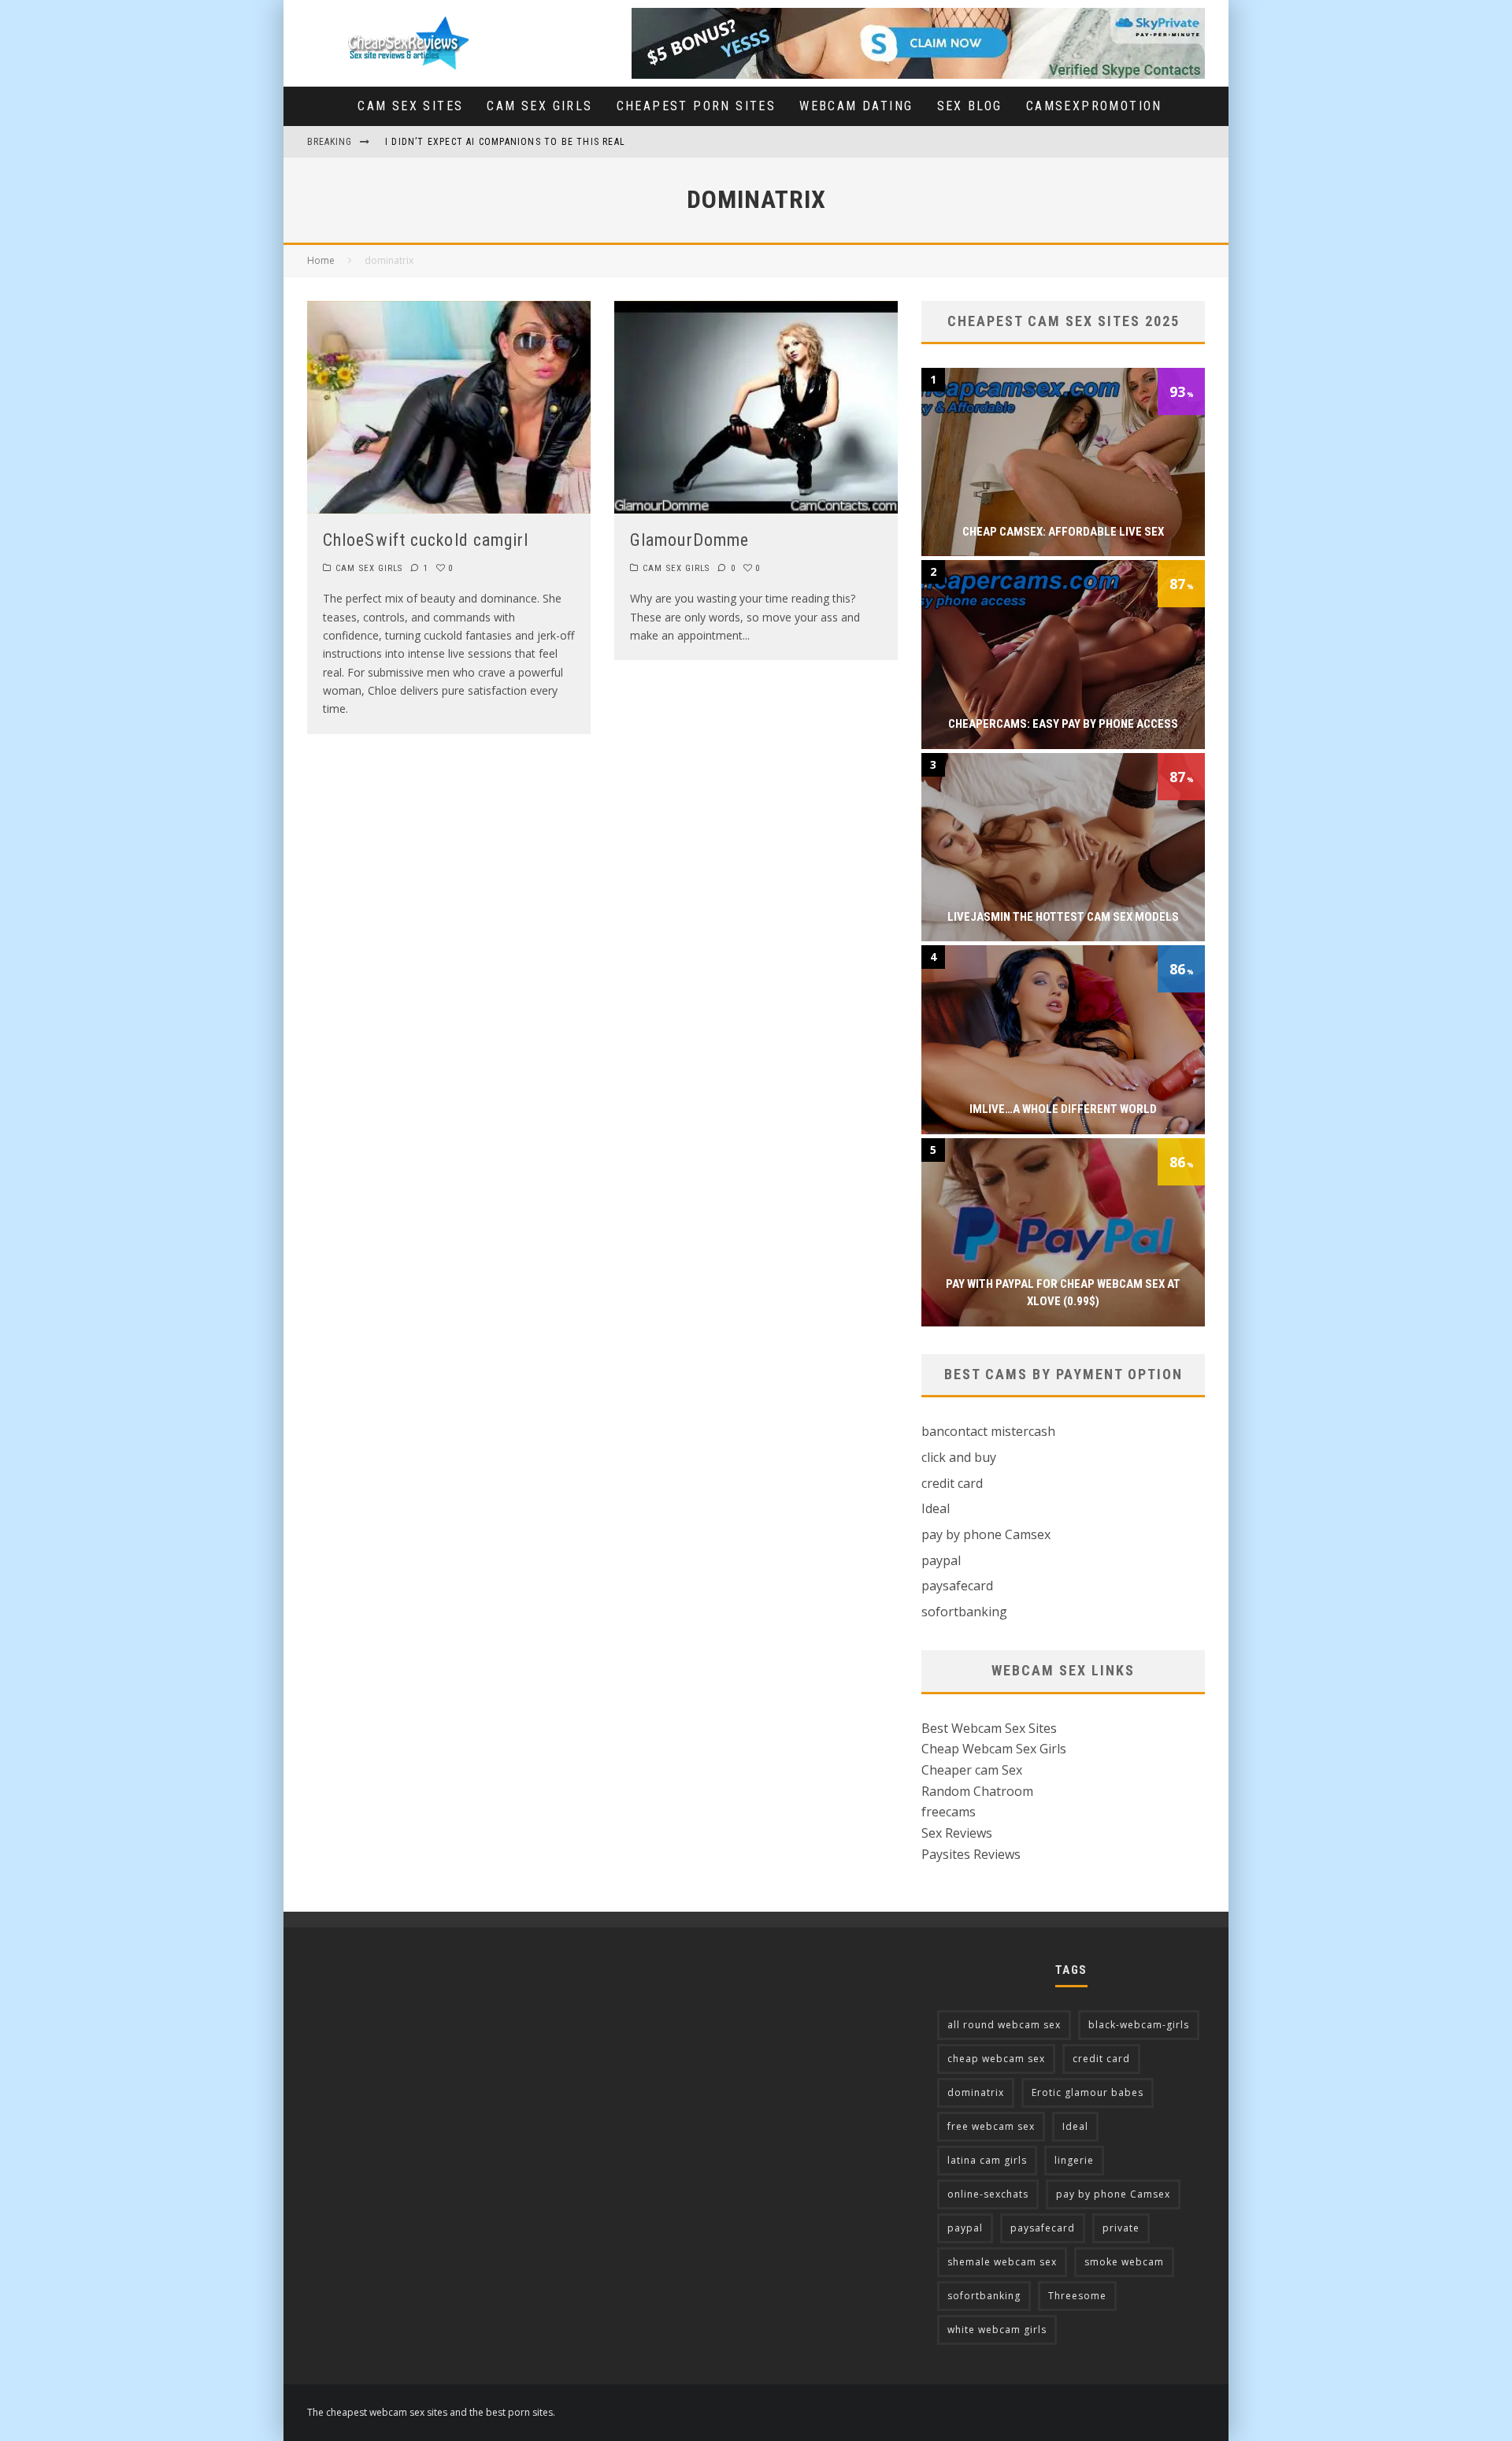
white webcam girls (997, 2330)
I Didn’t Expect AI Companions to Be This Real (505, 142)
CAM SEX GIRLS (539, 106)
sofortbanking (964, 1612)
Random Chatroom (977, 1791)
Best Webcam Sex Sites (989, 1728)
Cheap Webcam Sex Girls (994, 1749)
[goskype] (918, 18)
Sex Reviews (957, 1833)
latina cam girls (987, 2160)
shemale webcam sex (1002, 2262)
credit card (952, 1483)
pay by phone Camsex (986, 1534)
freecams (949, 1812)
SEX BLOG (970, 106)
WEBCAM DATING (856, 106)
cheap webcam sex (996, 2059)
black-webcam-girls (1139, 2025)
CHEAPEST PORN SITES (697, 106)
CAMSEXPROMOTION (1094, 106)
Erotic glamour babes (1088, 2092)
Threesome (1077, 2296)
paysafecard (957, 1586)
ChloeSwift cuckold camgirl (426, 540)
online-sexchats (988, 2194)
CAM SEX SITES (410, 106)
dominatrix (976, 2092)
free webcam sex (991, 2126)
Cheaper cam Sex (972, 1770)
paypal (941, 1560)
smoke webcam (1124, 2262)
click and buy (959, 1457)
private (1121, 2228)
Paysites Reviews (971, 1854)
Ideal (936, 1508)
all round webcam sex (1004, 2025)
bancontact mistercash (988, 1431)
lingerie (1074, 2160)
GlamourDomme (689, 540)
